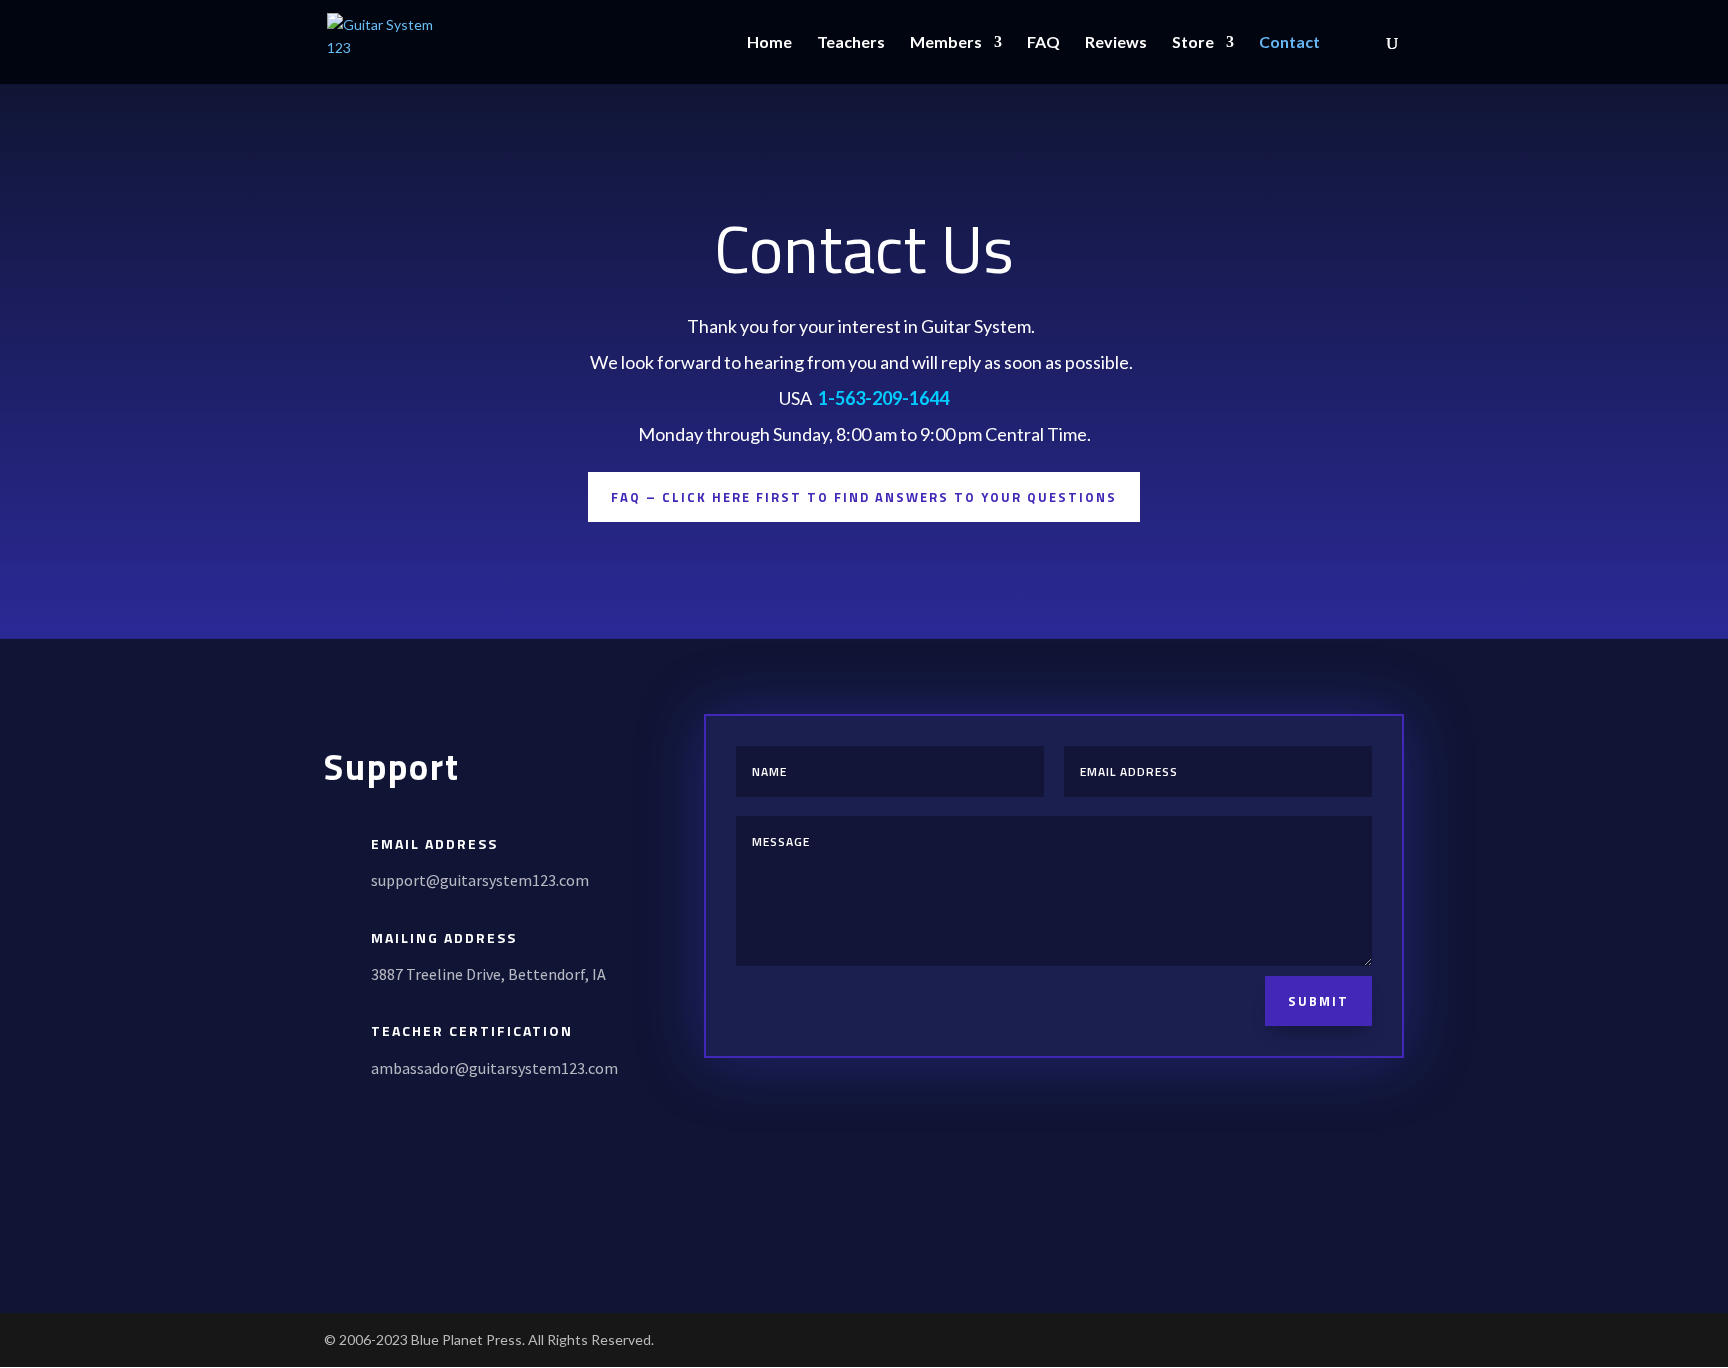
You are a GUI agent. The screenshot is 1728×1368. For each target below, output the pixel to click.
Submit (1318, 1001)
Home (769, 43)
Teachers (851, 43)
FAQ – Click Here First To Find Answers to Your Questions (864, 497)
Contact (1289, 43)
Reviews (1116, 43)
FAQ (1043, 43)
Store (1193, 43)
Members (946, 43)
